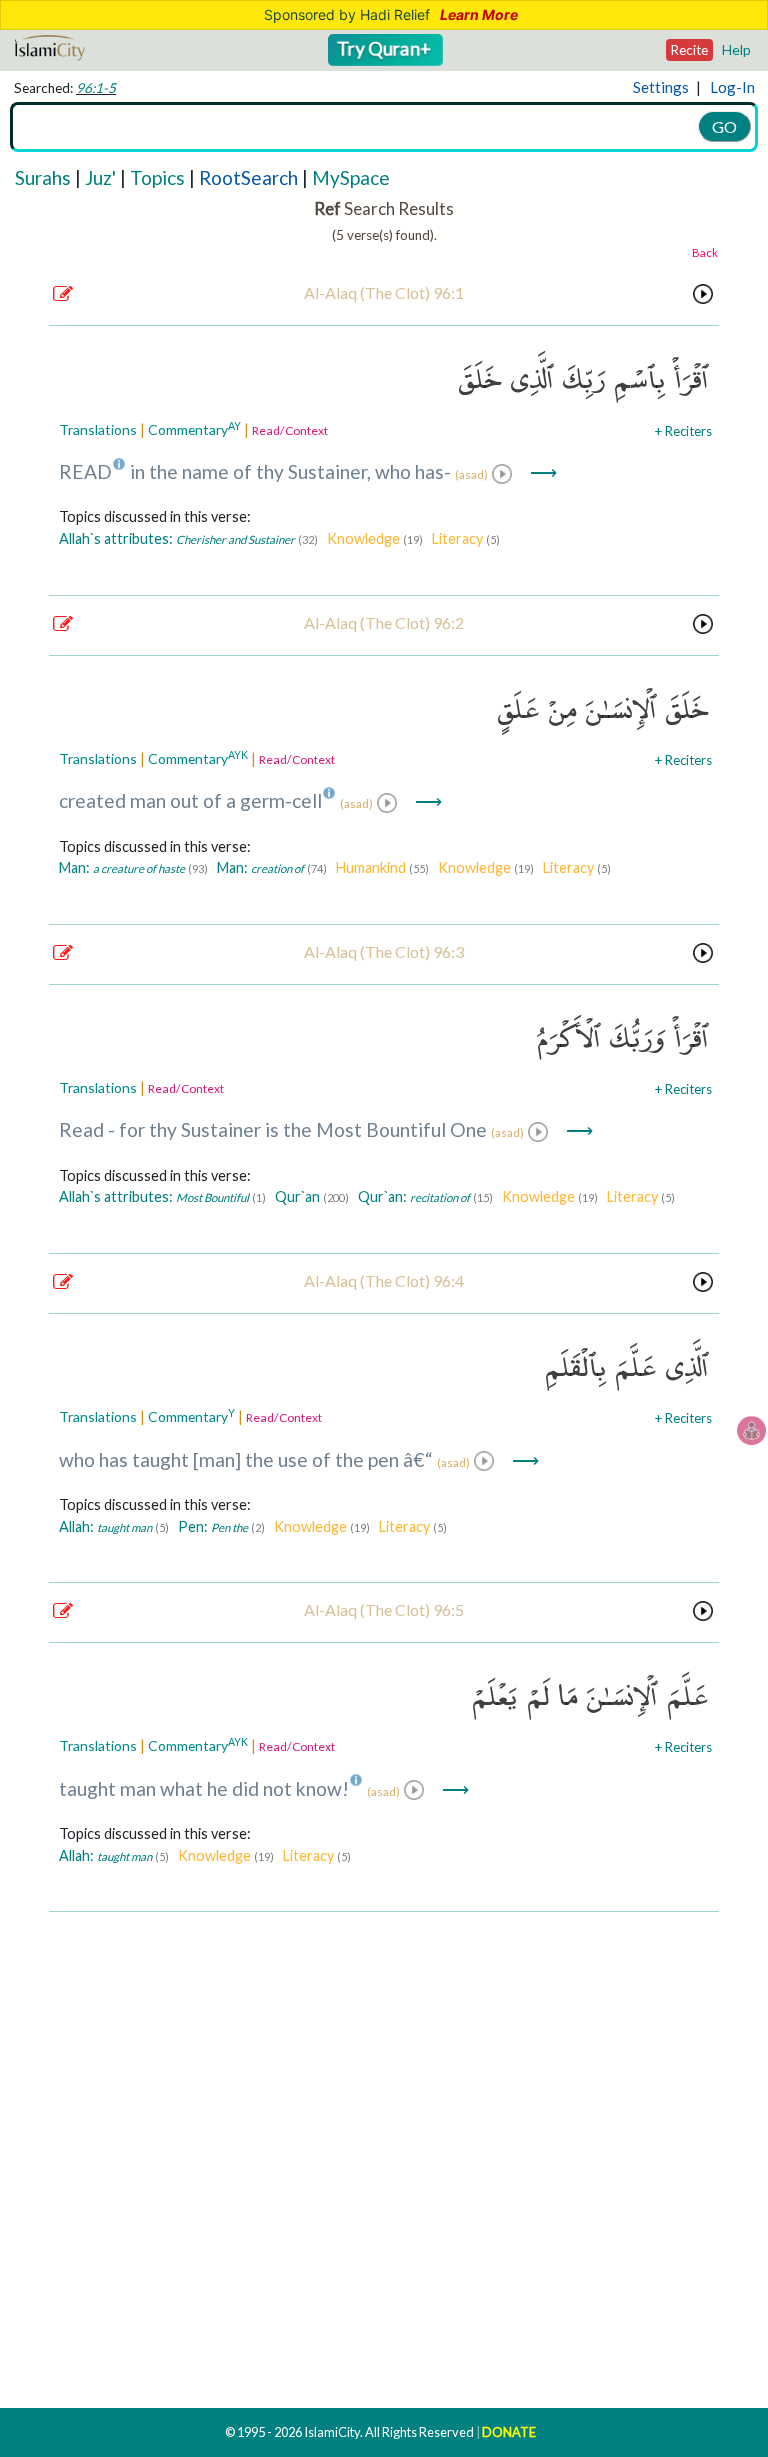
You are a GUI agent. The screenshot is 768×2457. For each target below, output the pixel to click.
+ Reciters (683, 431)
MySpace (351, 177)
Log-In (732, 87)
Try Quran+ (386, 49)
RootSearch (248, 177)
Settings (661, 87)
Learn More (479, 15)
